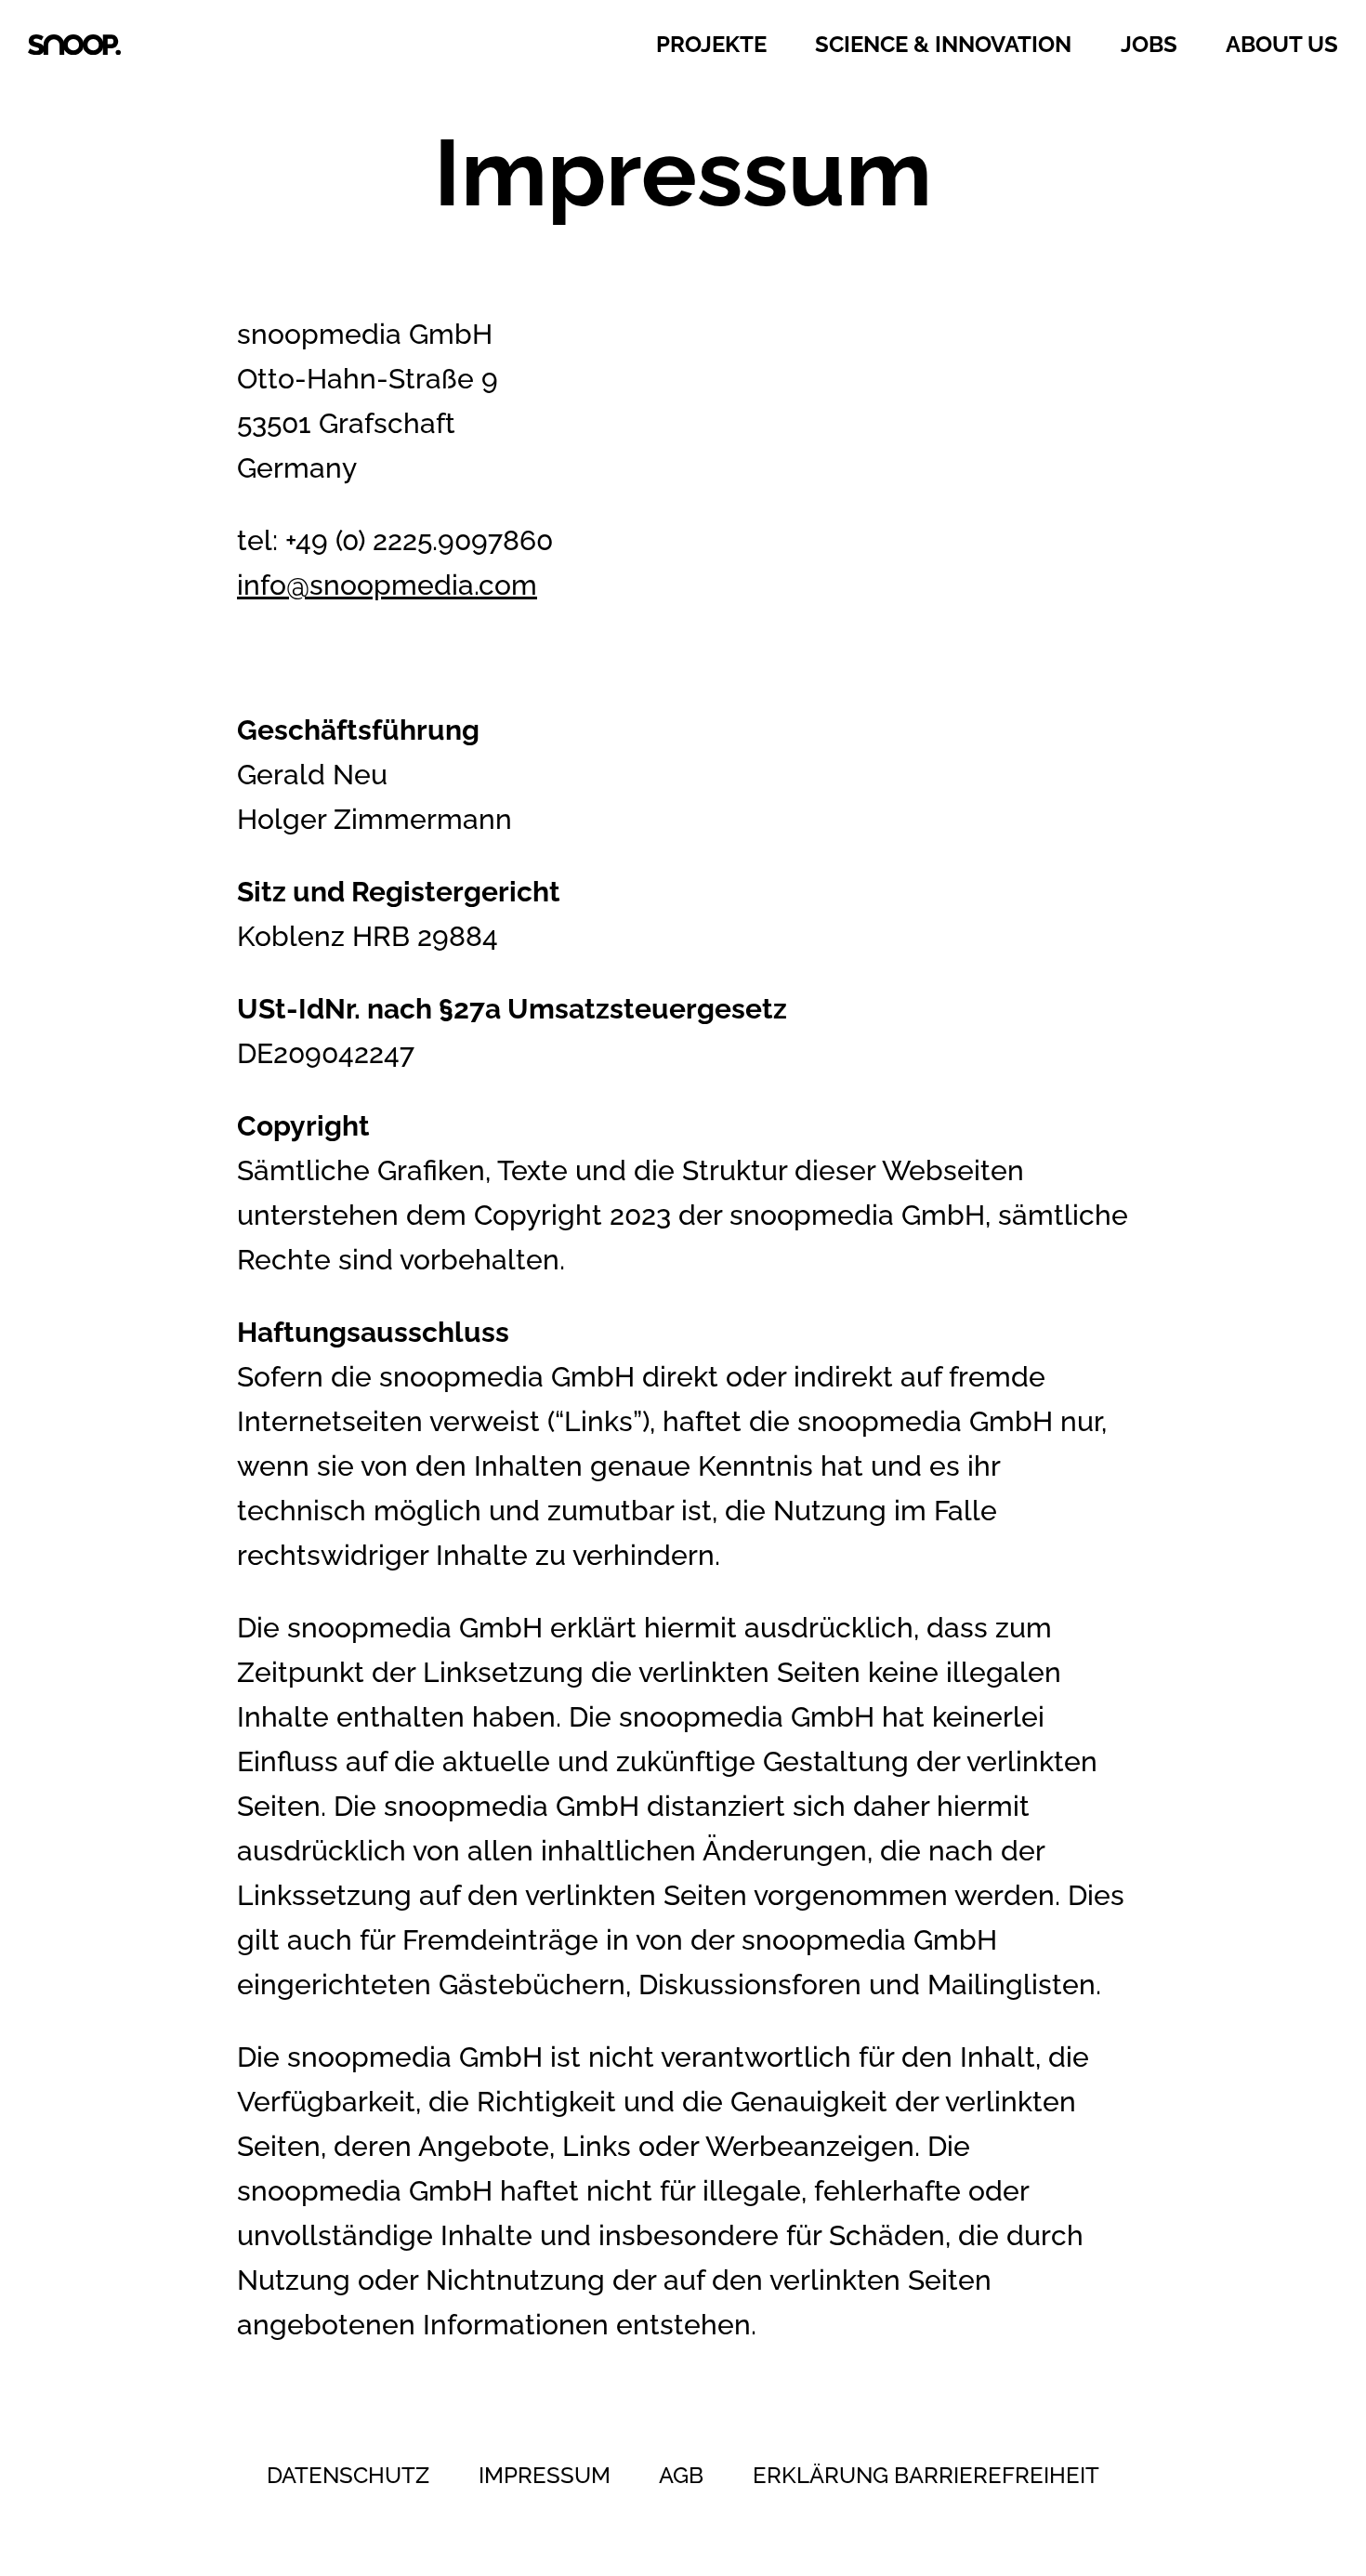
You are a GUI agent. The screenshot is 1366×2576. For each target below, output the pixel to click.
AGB (681, 2475)
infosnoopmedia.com (387, 585)
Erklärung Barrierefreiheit (926, 2475)
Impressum (545, 2475)
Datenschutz (348, 2475)
